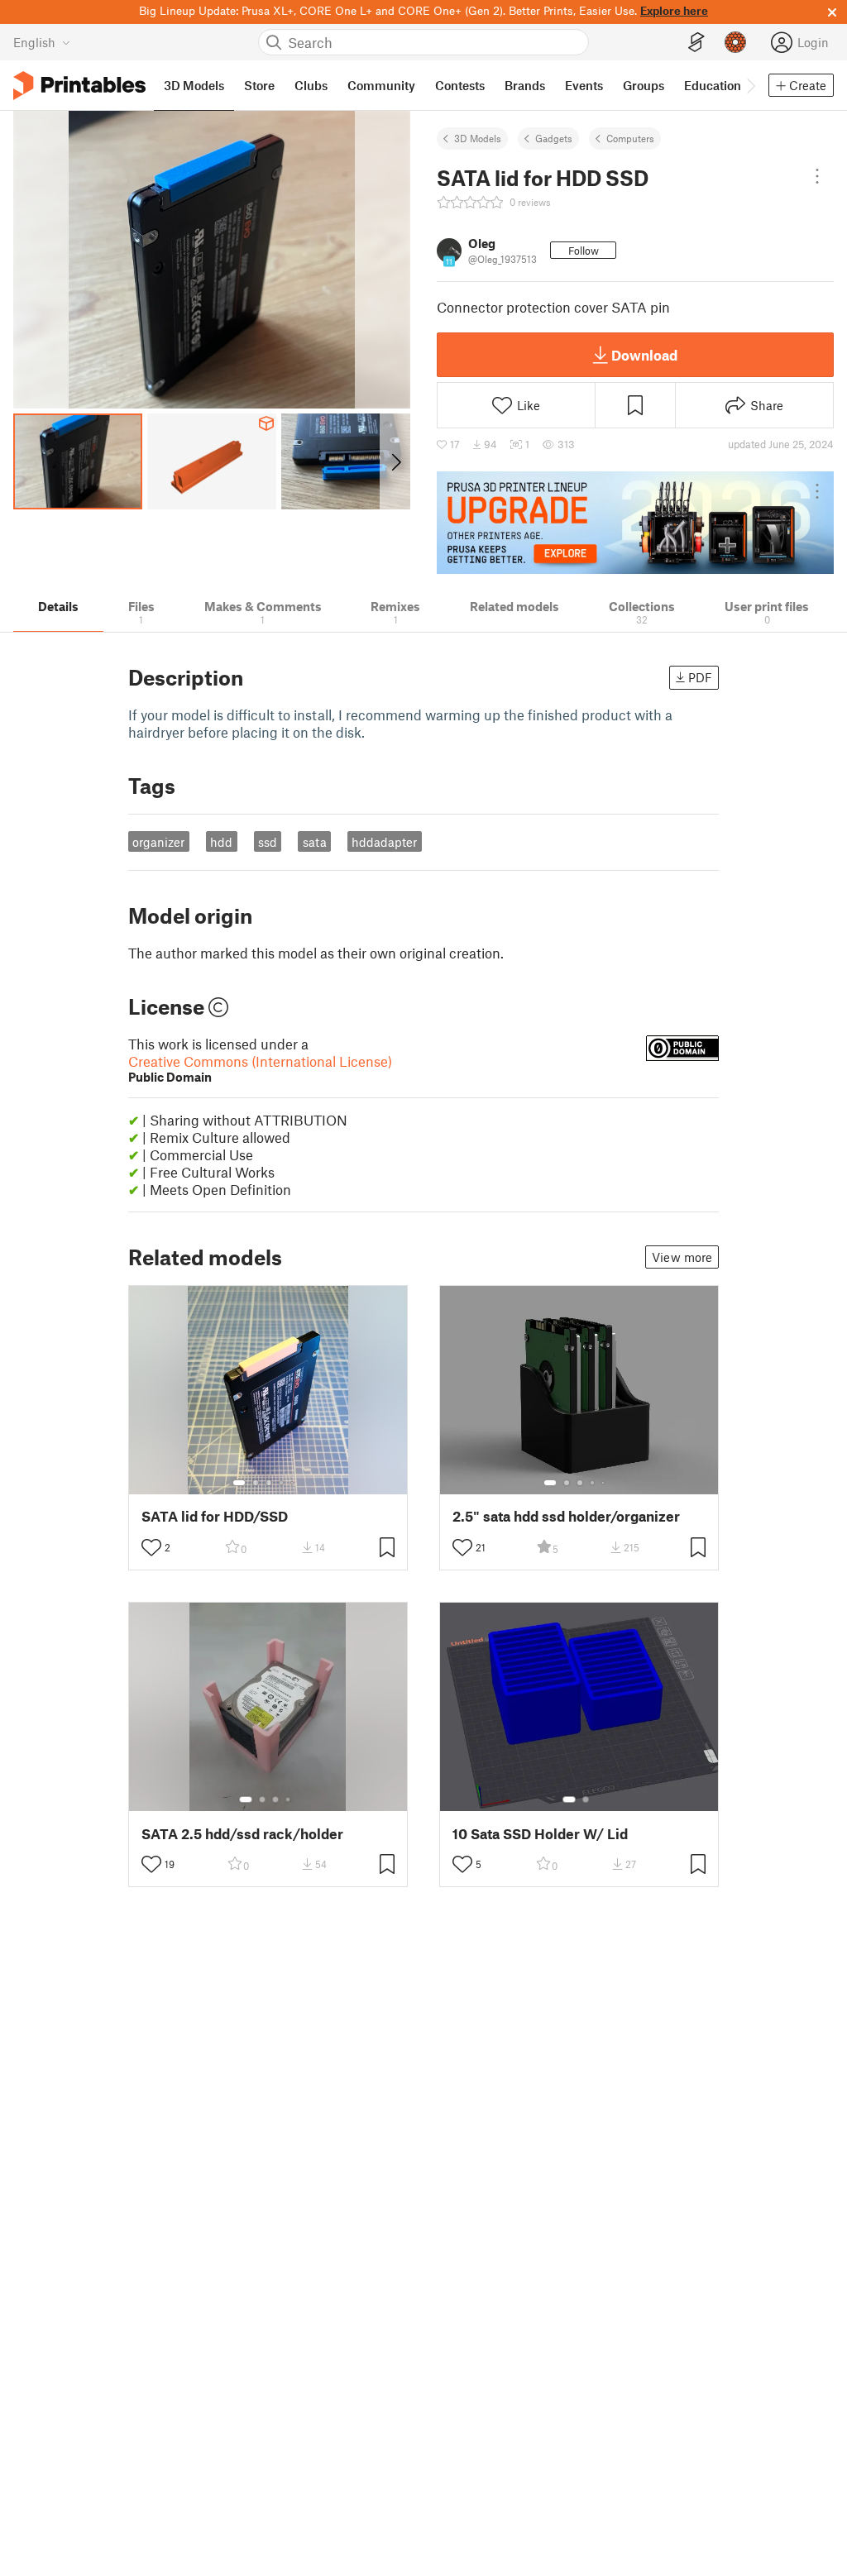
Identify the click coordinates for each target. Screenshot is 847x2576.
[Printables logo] (79, 86)
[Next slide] (395, 461)
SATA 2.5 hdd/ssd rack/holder (242, 1834)
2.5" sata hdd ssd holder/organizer (566, 1516)
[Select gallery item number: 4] (282, 1483)
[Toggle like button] (151, 1547)
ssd (268, 842)
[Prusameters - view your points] (735, 42)
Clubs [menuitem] (311, 85)
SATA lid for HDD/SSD (215, 1516)
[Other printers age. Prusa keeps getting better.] (635, 523)
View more (682, 1257)
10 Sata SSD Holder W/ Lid (540, 1834)
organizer (158, 842)
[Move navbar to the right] (750, 85)
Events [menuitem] (584, 85)
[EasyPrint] (696, 43)
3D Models (478, 138)
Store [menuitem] (259, 85)
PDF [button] (700, 677)
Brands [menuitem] (525, 85)
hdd (221, 842)
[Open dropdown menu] (817, 176)
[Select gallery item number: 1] (239, 1483)
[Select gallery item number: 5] (294, 1483)
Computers (630, 138)
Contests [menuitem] (460, 85)
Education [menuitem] (713, 85)
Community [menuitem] (381, 85)
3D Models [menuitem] (194, 85)
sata (315, 842)
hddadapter (384, 842)
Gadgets (554, 138)
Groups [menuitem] (644, 85)
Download (644, 355)
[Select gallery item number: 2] (256, 1483)
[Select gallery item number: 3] (269, 1483)
